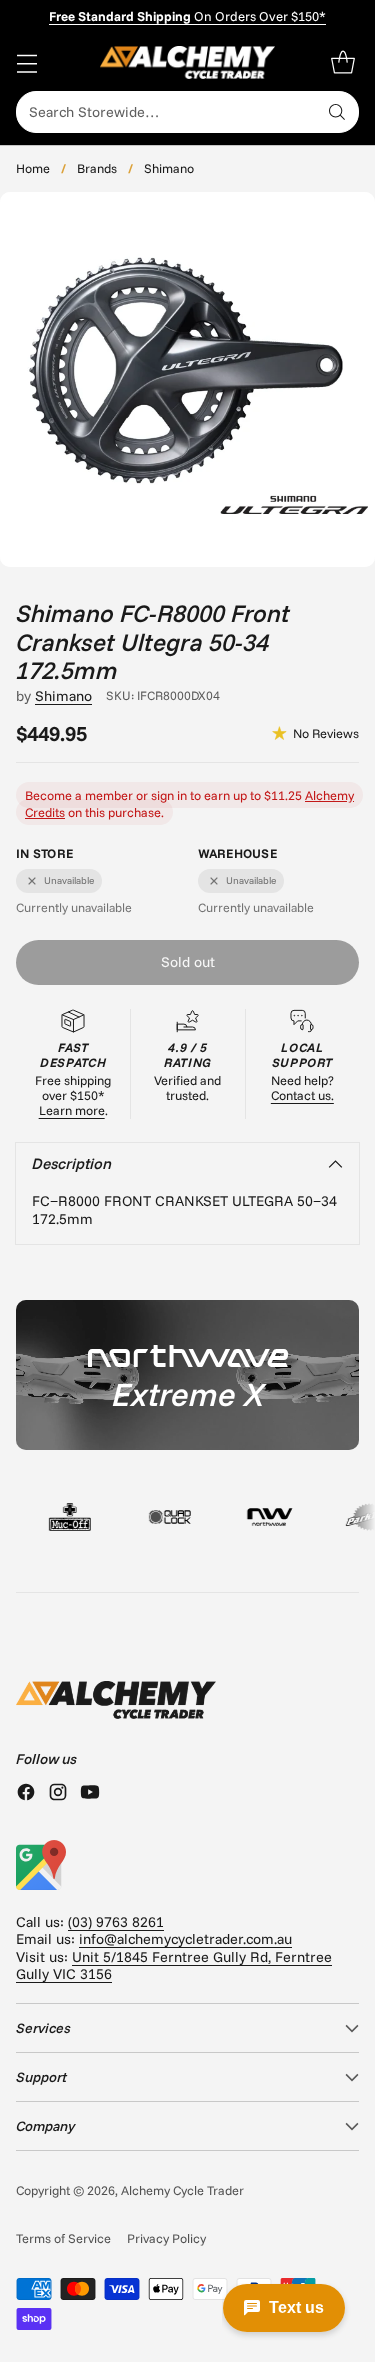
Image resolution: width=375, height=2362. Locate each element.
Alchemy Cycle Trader (182, 2190)
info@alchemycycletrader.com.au (185, 1939)
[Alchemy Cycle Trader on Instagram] (58, 1794)
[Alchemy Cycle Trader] (187, 62)
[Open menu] (26, 62)
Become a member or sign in (106, 795)
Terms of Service (63, 2238)
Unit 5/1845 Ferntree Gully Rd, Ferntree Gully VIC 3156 (174, 1965)
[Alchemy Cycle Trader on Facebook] (26, 1794)
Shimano (169, 168)
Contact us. (302, 1095)
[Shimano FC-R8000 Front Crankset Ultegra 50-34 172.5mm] (187, 379)
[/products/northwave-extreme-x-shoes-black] (187, 1375)
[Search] (337, 112)
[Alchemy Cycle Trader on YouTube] (90, 1794)
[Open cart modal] (342, 62)
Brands (97, 168)
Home (33, 168)
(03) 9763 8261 (116, 1922)
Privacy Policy (166, 2238)
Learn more (72, 1110)
